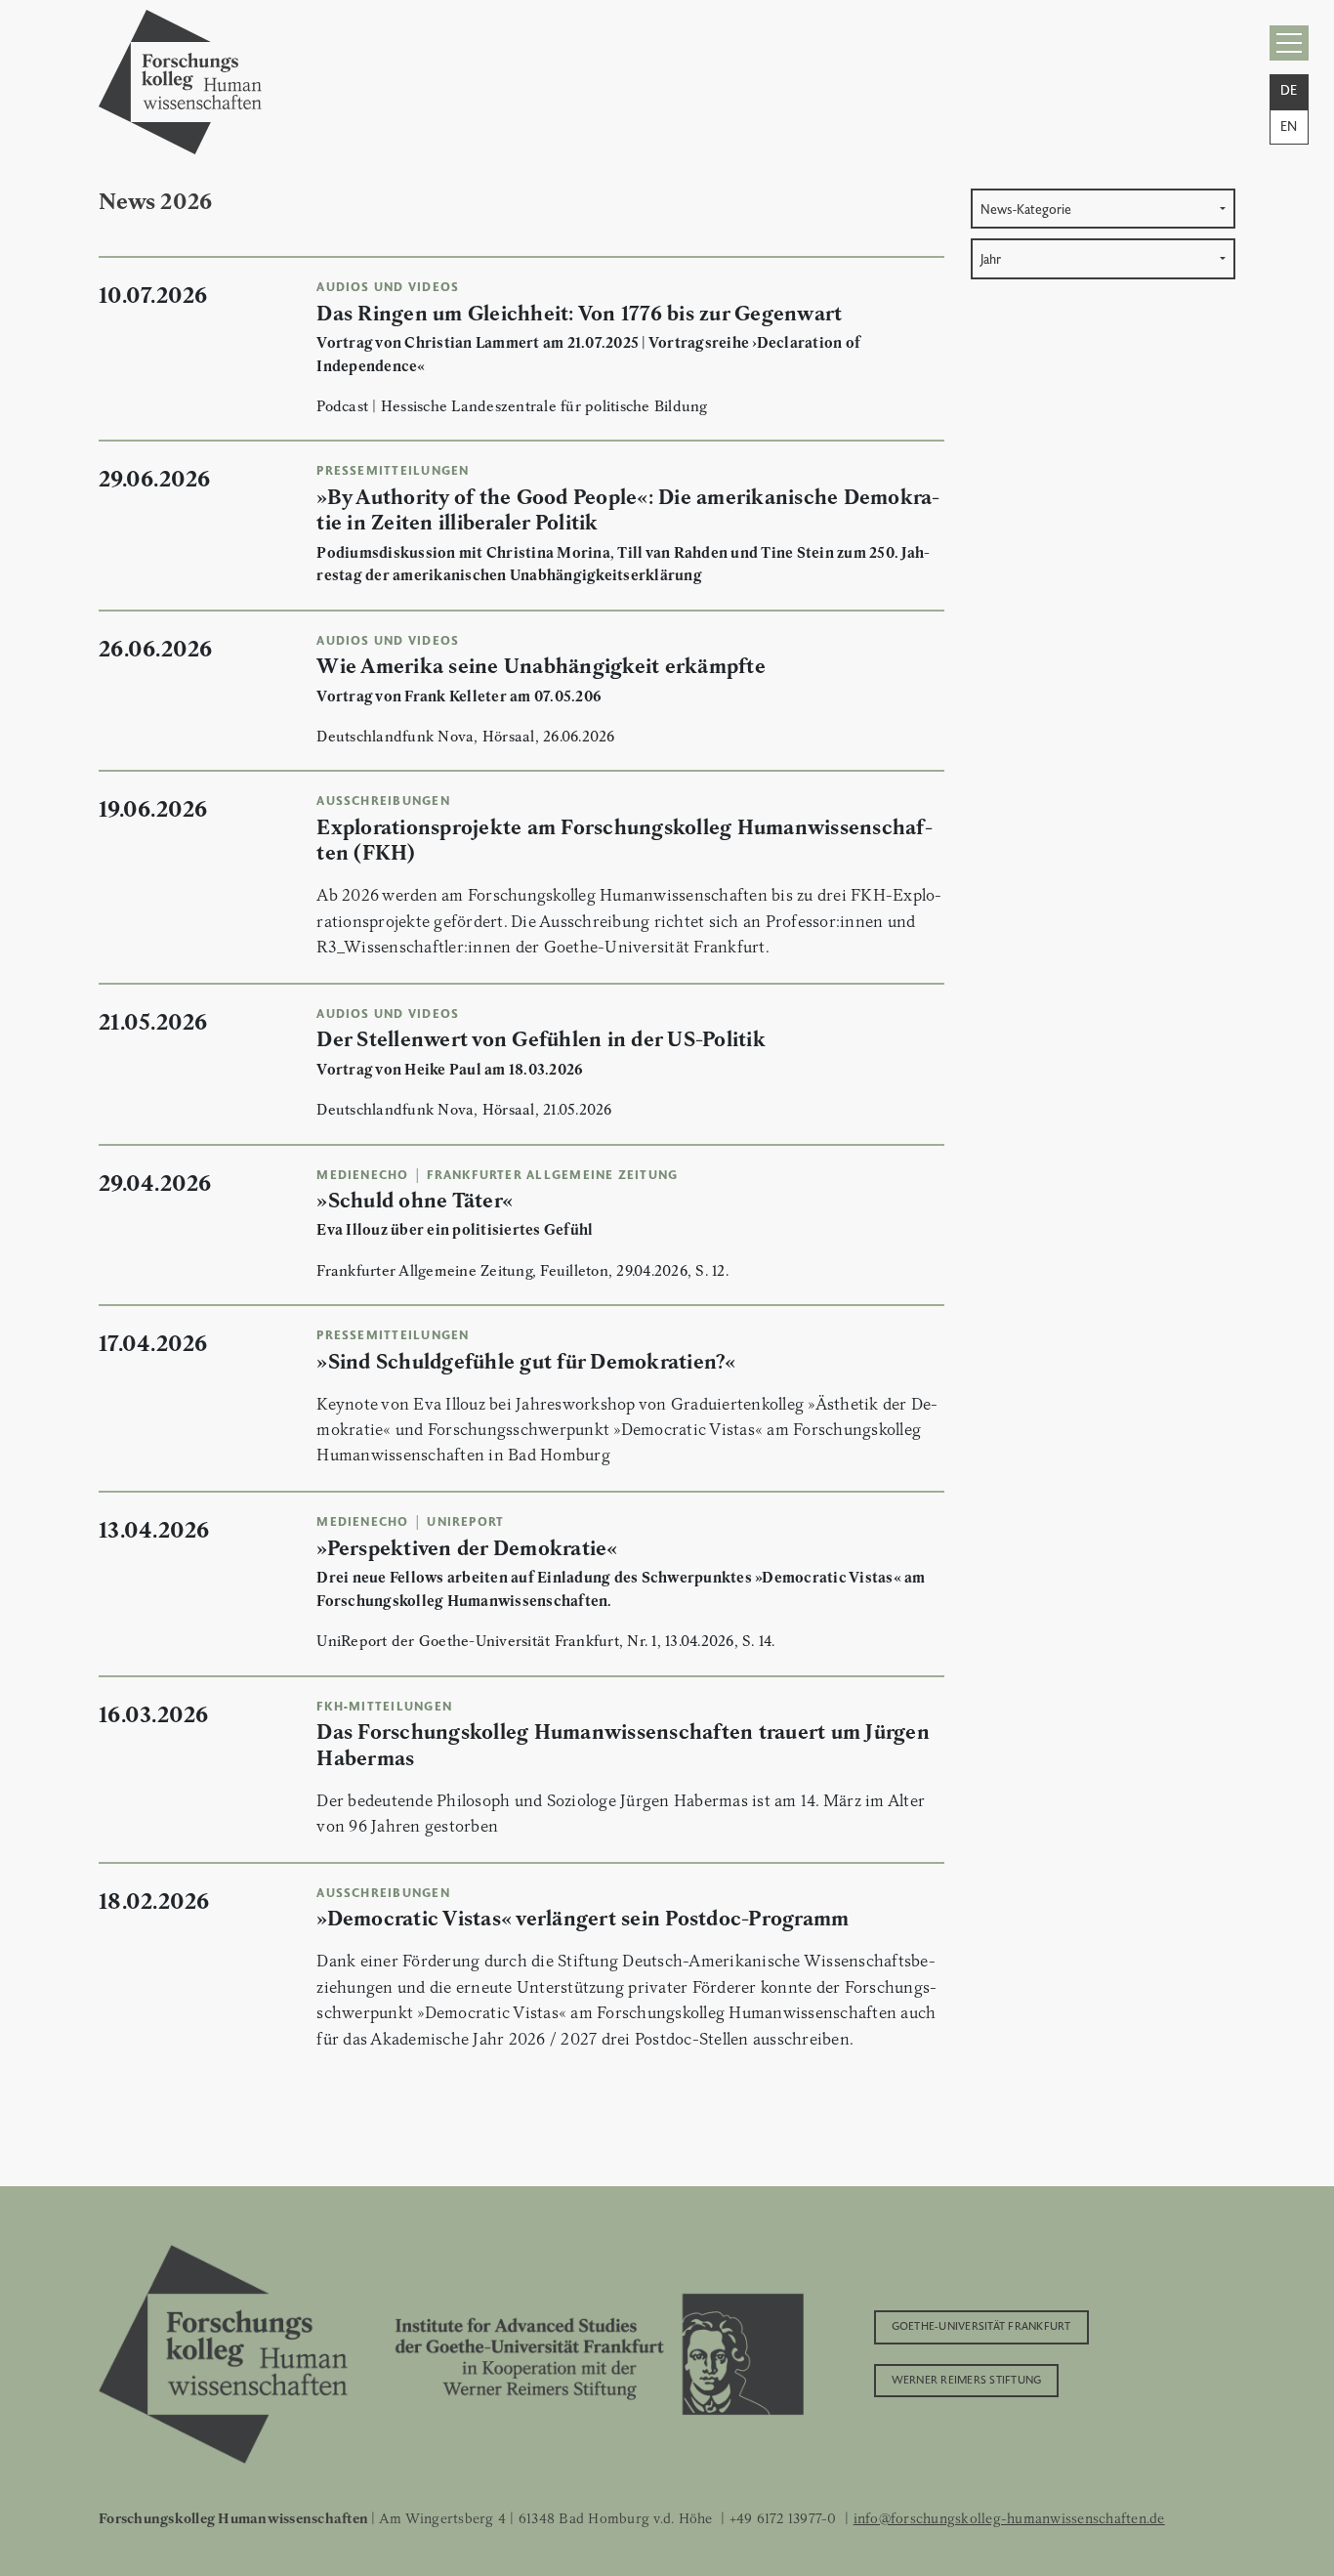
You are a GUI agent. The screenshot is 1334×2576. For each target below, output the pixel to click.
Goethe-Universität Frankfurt (981, 2325)
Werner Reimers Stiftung (967, 2379)
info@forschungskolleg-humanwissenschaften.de (1009, 2518)
